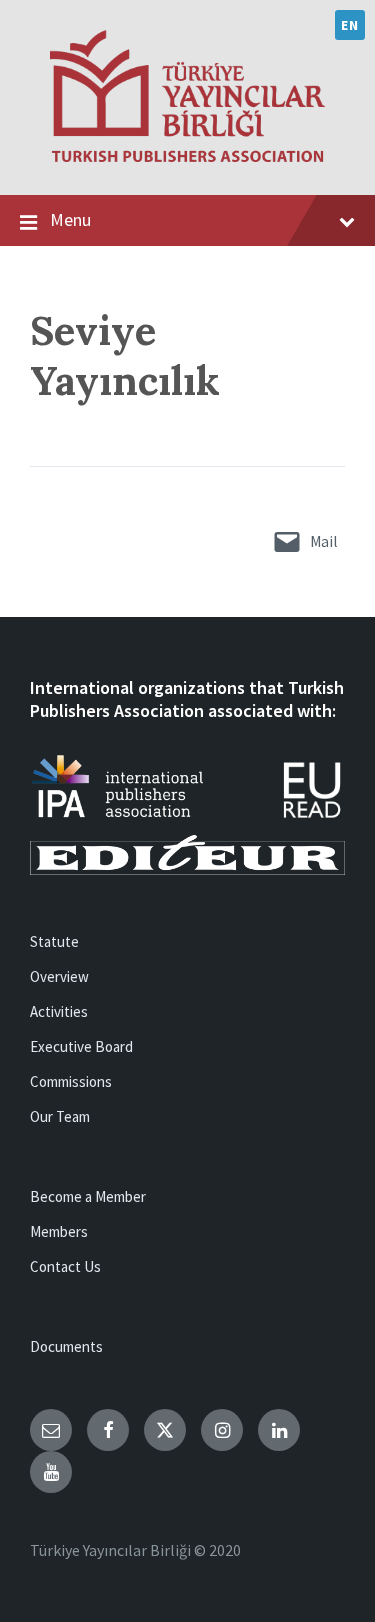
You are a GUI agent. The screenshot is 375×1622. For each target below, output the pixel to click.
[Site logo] (187, 156)
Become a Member (88, 1196)
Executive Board (81, 1046)
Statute (54, 941)
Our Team (60, 1116)
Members (59, 1231)
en (349, 25)
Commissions (71, 1081)
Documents (66, 1346)
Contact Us (65, 1266)
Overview (59, 976)
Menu (70, 219)
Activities (59, 1011)
